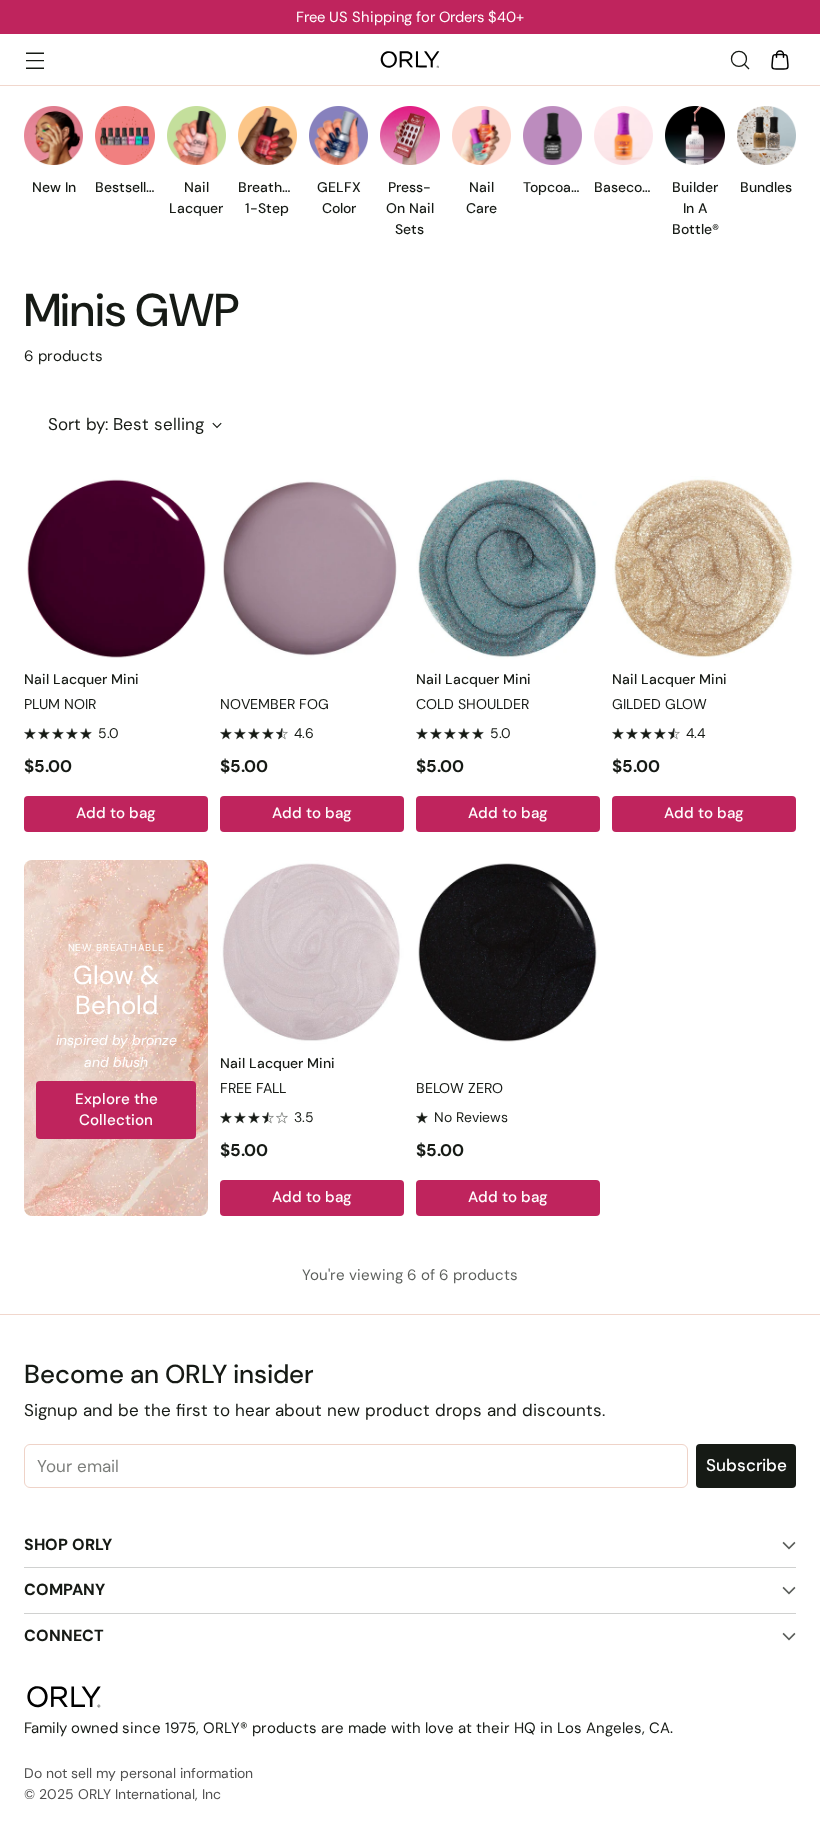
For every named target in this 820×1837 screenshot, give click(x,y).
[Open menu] (34, 59)
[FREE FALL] (312, 952)
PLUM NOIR (60, 704)
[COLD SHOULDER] (508, 568)
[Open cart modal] (779, 59)
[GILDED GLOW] (704, 568)
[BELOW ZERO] (508, 952)
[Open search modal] (739, 59)
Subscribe (746, 1465)
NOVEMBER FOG (274, 704)
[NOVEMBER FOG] (312, 568)
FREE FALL (253, 1088)
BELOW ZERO (459, 1088)
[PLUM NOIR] (116, 568)
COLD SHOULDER (472, 704)
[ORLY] (410, 60)
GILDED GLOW (659, 704)
